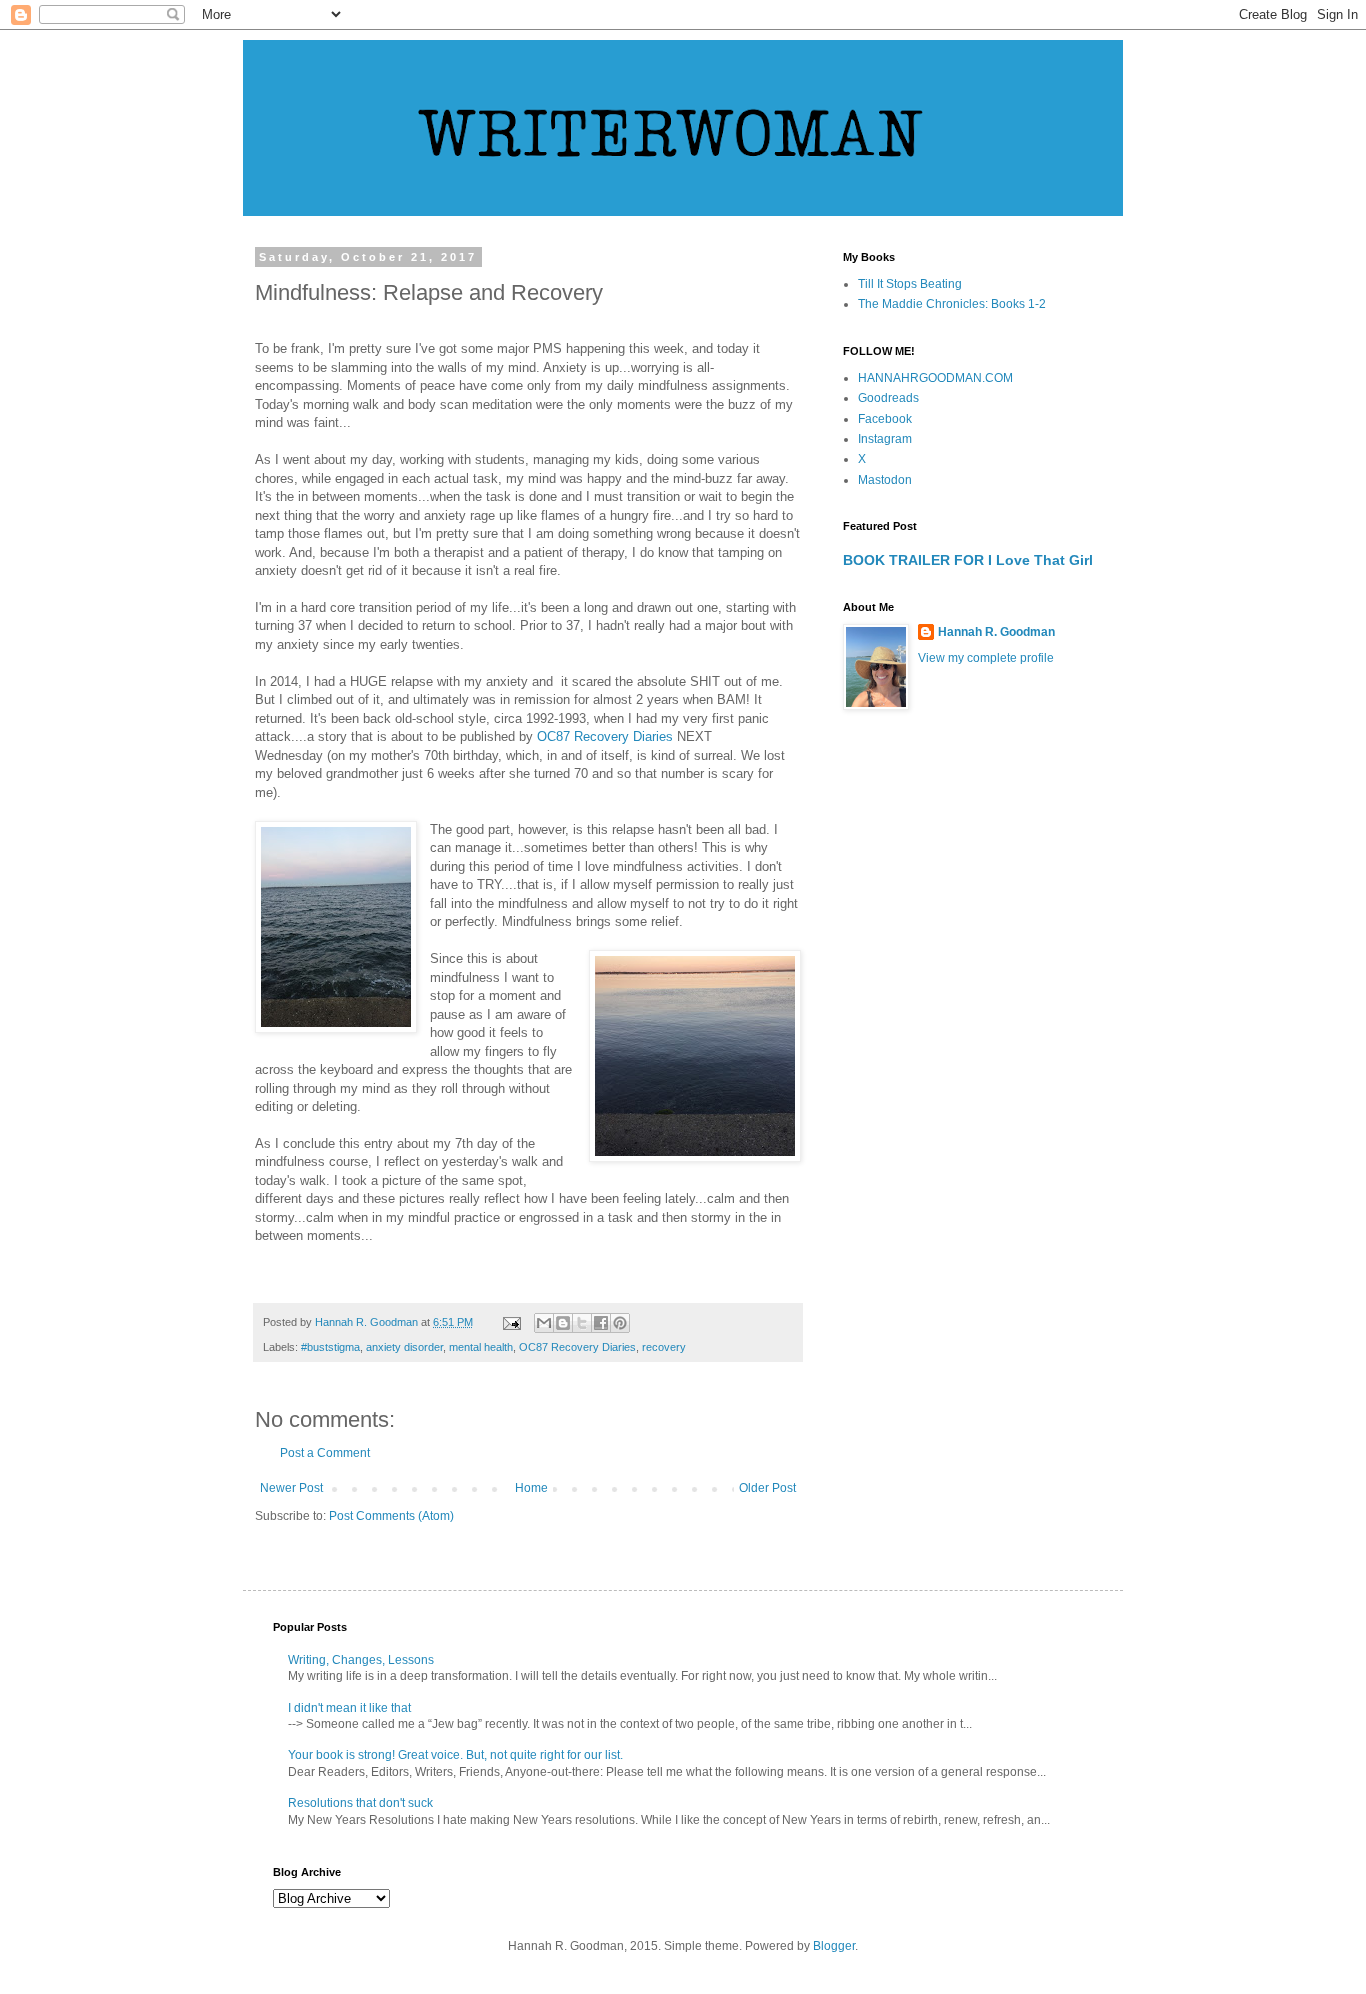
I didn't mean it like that (349, 1708)
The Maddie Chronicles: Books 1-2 (952, 304)
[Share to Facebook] (601, 1323)
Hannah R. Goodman (996, 632)
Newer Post (291, 1488)
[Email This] (544, 1323)
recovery (664, 1347)
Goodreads (888, 398)
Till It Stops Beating (910, 284)
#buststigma (330, 1347)
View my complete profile (986, 658)
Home (531, 1488)
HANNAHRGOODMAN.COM (935, 378)
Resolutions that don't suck (360, 1803)
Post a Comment (325, 1453)
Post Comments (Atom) (391, 1516)
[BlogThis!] (563, 1323)
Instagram (885, 439)
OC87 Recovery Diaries (605, 736)
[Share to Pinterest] (620, 1323)
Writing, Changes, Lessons (361, 1660)
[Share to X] (582, 1323)
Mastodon (885, 480)
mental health (481, 1347)
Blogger (834, 1946)
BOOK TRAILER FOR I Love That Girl (968, 560)
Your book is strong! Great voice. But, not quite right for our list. (455, 1755)
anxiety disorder (404, 1347)
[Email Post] (511, 1322)
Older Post (767, 1488)
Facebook (885, 419)
